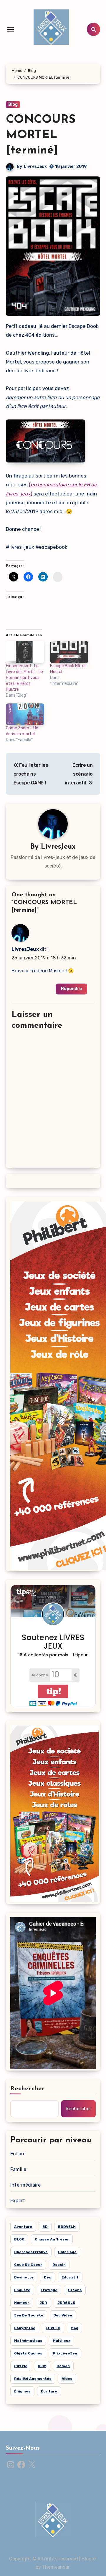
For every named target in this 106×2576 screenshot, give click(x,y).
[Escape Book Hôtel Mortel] (69, 652)
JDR (43, 2303)
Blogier (89, 2559)
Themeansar (56, 2567)
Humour (22, 2303)
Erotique (49, 2290)
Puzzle (21, 2366)
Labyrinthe (25, 2328)
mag (74, 2328)
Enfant (18, 2154)
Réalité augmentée (33, 2379)
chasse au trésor (52, 2239)
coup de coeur (28, 2265)
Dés (48, 2277)
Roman (63, 2366)
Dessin (59, 2265)
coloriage (67, 2252)
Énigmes (22, 2391)
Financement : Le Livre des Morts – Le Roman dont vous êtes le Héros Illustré (24, 678)
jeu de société (29, 2315)
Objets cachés (28, 2353)
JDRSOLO (66, 2303)
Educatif (70, 2277)
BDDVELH (67, 2227)
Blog (13, 104)
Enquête (22, 2290)
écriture (49, 2391)
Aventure (23, 2227)
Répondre (71, 989)
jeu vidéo (63, 2315)
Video (67, 2379)
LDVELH (53, 2328)
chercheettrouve (31, 2252)
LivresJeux (35, 167)
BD (45, 2227)
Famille (18, 2169)
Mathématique (28, 2341)
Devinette (24, 2277)
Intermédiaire (26, 2185)
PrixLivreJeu (65, 2353)
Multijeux (62, 2341)
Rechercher (27, 2089)
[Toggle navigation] (11, 29)
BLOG (19, 2239)
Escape (75, 2290)
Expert (18, 2201)
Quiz (42, 2366)
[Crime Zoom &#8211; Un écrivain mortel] (25, 714)
